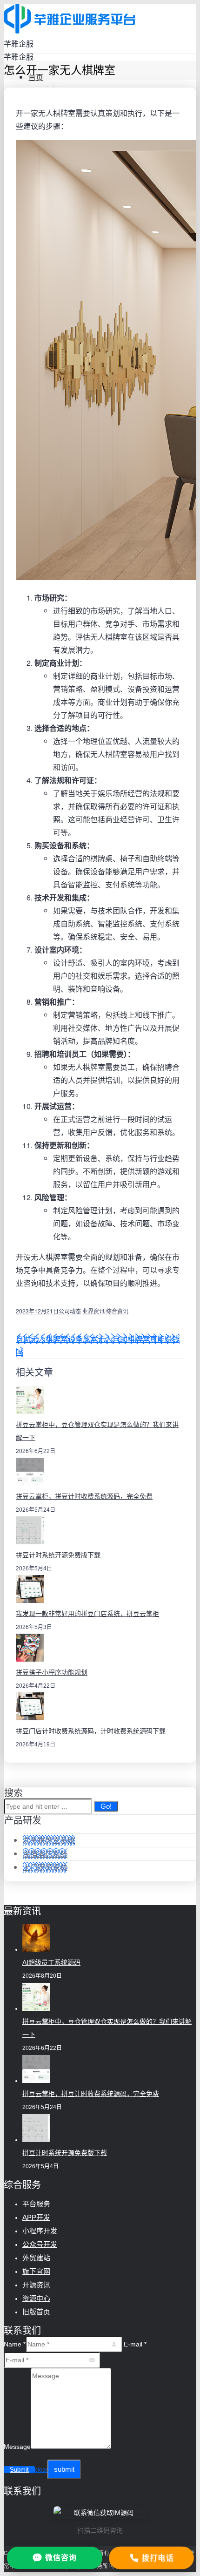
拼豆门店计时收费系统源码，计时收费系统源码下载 (91, 1731)
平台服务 (36, 2204)
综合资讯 (117, 1311)
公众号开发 (40, 2244)
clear (41, 2470)
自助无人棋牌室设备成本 (57, 1339)
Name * (15, 2344)
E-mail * (135, 2344)
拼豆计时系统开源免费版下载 (58, 1555)
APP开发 (36, 2217)
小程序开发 (40, 2231)
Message (17, 2447)
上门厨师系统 (45, 1867)
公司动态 (70, 1311)
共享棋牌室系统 (49, 1840)
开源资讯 (36, 2285)
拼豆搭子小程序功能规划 (52, 1672)
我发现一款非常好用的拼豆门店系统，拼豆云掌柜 (87, 1614)
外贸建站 (36, 2258)
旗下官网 (36, 2271)
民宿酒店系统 (45, 1854)
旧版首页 (36, 2312)
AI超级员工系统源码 (51, 1962)
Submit (19, 2470)
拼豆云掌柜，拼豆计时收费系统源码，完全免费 (84, 1496)
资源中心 (36, 2298)
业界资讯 (93, 1311)
